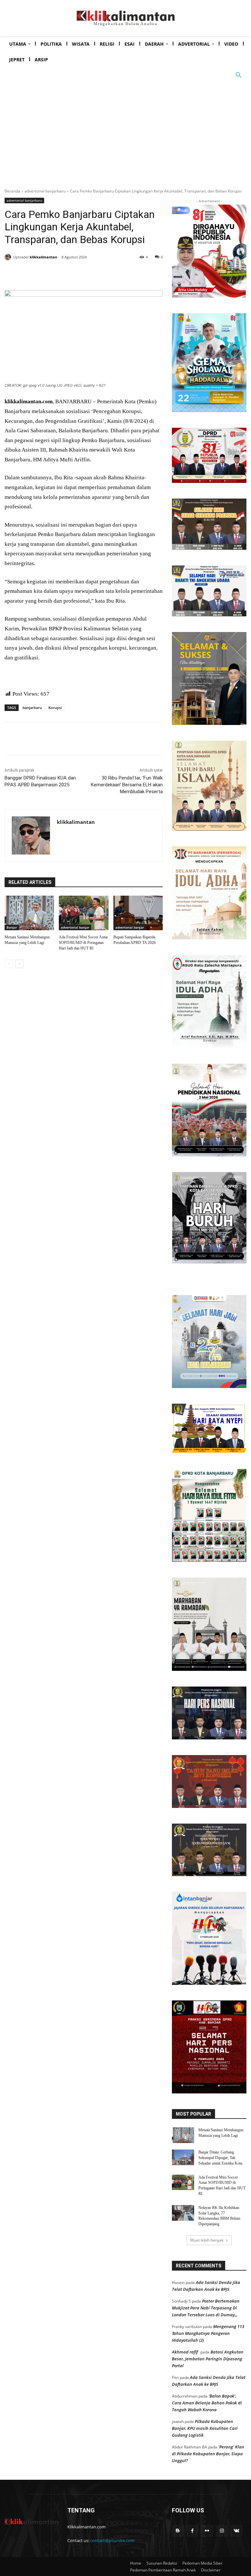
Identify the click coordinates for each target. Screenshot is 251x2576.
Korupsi (55, 708)
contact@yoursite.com (112, 2540)
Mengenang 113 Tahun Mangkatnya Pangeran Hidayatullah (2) (208, 2333)
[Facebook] (54, 274)
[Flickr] (207, 2531)
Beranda (12, 191)
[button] (239, 75)
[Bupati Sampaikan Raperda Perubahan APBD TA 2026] (138, 913)
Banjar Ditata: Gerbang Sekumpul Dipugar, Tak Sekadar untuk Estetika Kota (220, 2158)
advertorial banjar (75, 927)
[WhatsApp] (99, 274)
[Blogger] (178, 2531)
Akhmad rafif (185, 2352)
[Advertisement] (125, 132)
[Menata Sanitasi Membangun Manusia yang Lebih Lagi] (29, 913)
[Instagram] (222, 2531)
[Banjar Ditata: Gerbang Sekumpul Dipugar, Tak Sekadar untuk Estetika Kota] (183, 2157)
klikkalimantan (43, 257)
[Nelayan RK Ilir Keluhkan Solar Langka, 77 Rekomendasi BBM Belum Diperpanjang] (183, 2213)
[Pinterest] (84, 274)
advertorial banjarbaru (45, 191)
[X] (69, 274)
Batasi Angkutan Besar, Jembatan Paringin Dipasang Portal (208, 2359)
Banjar (12, 927)
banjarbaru (32, 708)
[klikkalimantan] (9, 257)
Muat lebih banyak (207, 2240)
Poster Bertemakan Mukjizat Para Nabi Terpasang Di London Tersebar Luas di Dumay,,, (206, 2308)
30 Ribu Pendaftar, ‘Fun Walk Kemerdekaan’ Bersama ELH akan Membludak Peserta (127, 785)
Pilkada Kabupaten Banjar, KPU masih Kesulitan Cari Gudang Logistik (205, 2428)
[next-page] (19, 964)
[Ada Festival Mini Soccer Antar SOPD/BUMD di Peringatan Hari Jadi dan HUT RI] (84, 913)
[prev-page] (9, 964)
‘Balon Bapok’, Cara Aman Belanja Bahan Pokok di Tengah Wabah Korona (207, 2403)
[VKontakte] (236, 2531)
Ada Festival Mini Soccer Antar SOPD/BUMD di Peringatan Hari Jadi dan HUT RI (83, 943)
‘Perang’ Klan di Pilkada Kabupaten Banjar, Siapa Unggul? (208, 2454)
